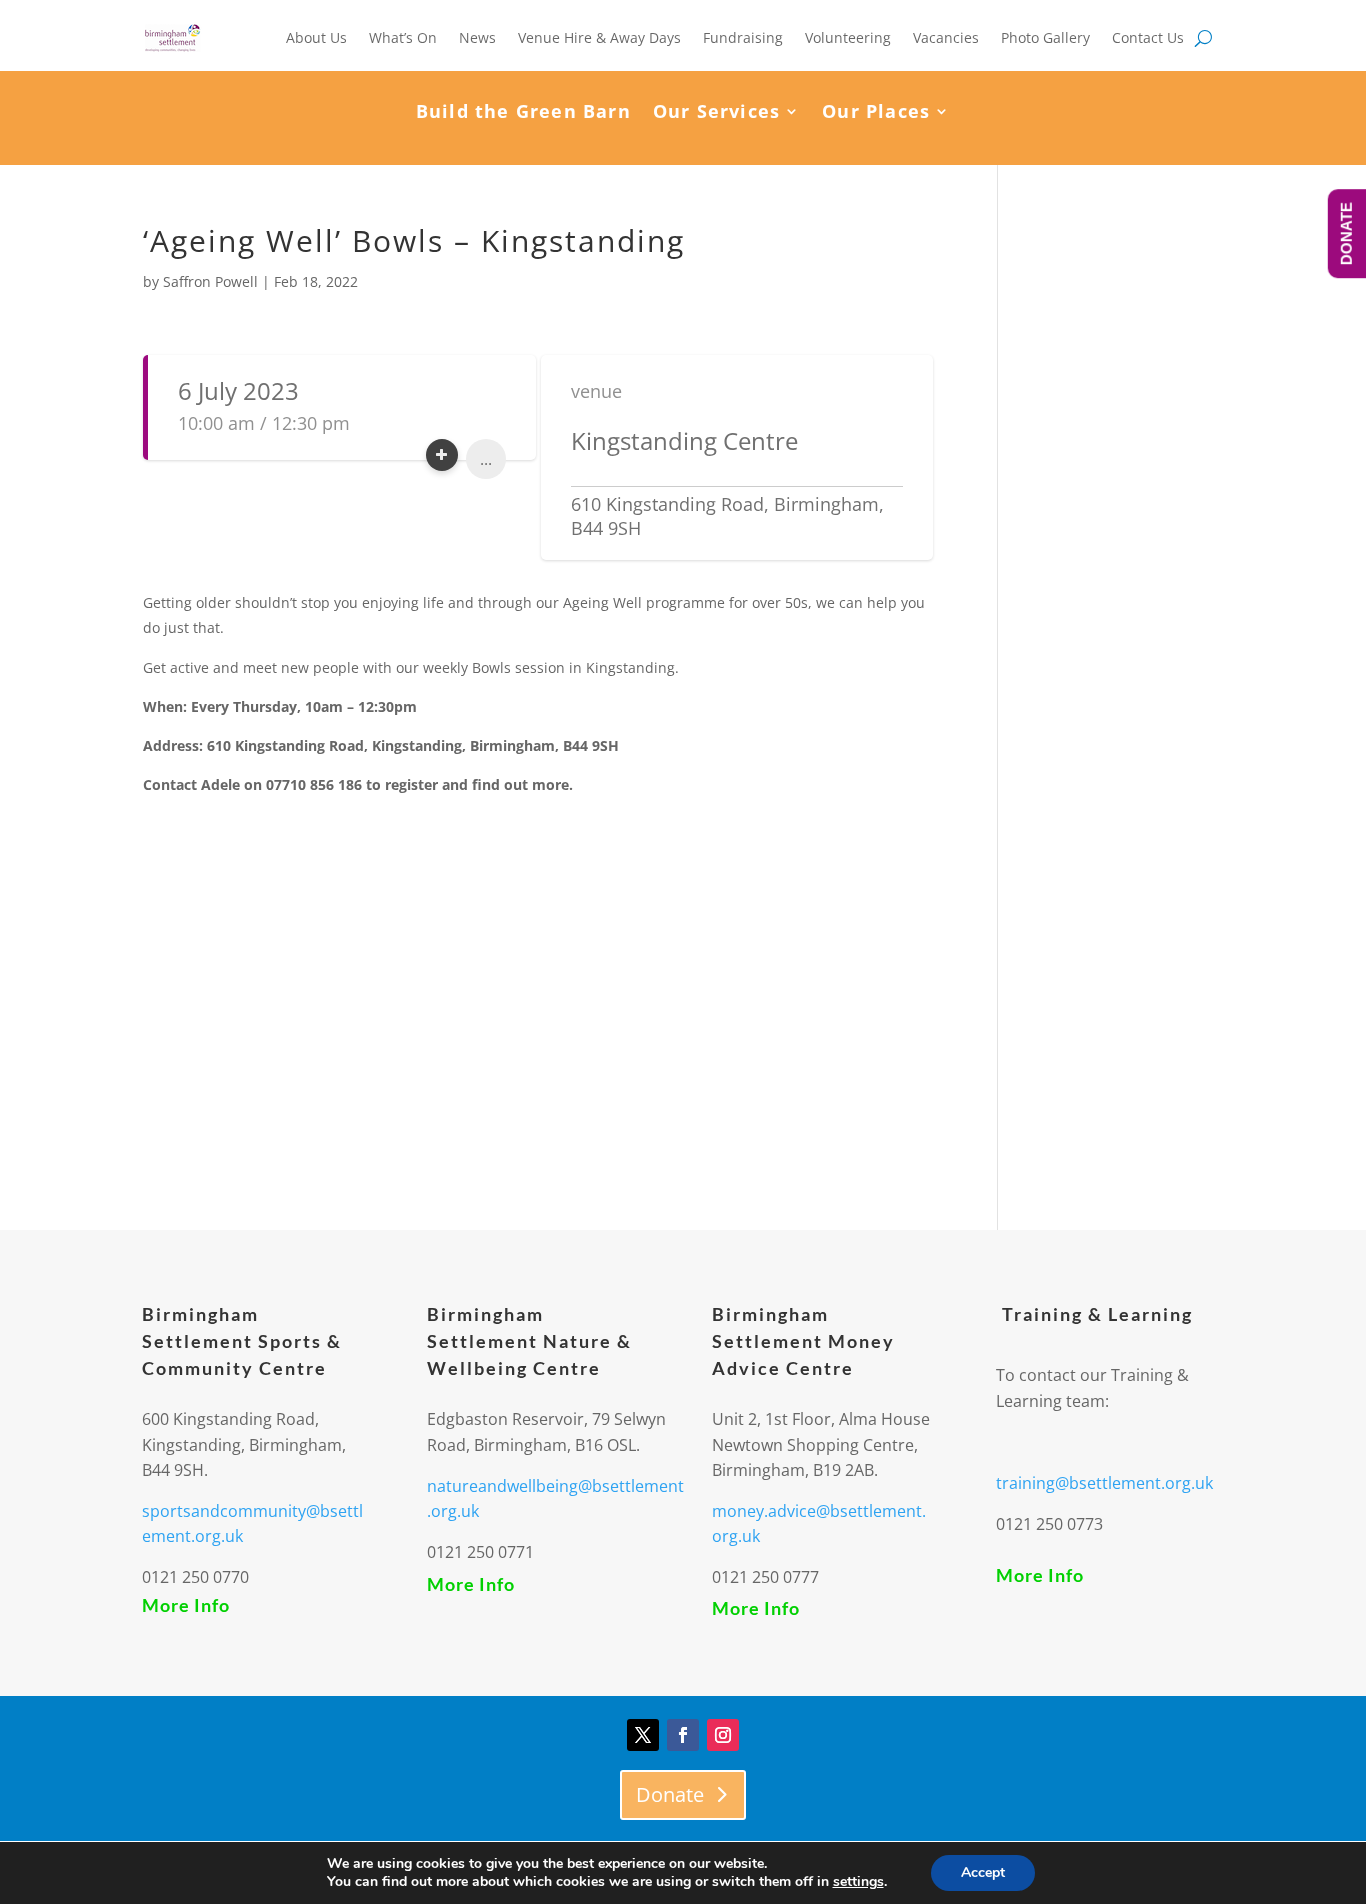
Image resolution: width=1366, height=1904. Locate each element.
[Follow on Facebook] (683, 1735)
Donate (670, 1794)
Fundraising (743, 37)
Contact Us (1148, 37)
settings (858, 1882)
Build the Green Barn (523, 113)
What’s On (403, 37)
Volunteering (848, 37)
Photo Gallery (1045, 37)
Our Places (876, 113)
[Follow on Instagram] (723, 1735)
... (486, 459)
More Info (186, 1605)
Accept (983, 1872)
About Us (316, 37)
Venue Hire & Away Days (599, 37)
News (477, 37)
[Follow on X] (643, 1735)
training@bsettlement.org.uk (1104, 1483)
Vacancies (946, 37)
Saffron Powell (210, 281)
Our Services (716, 113)
